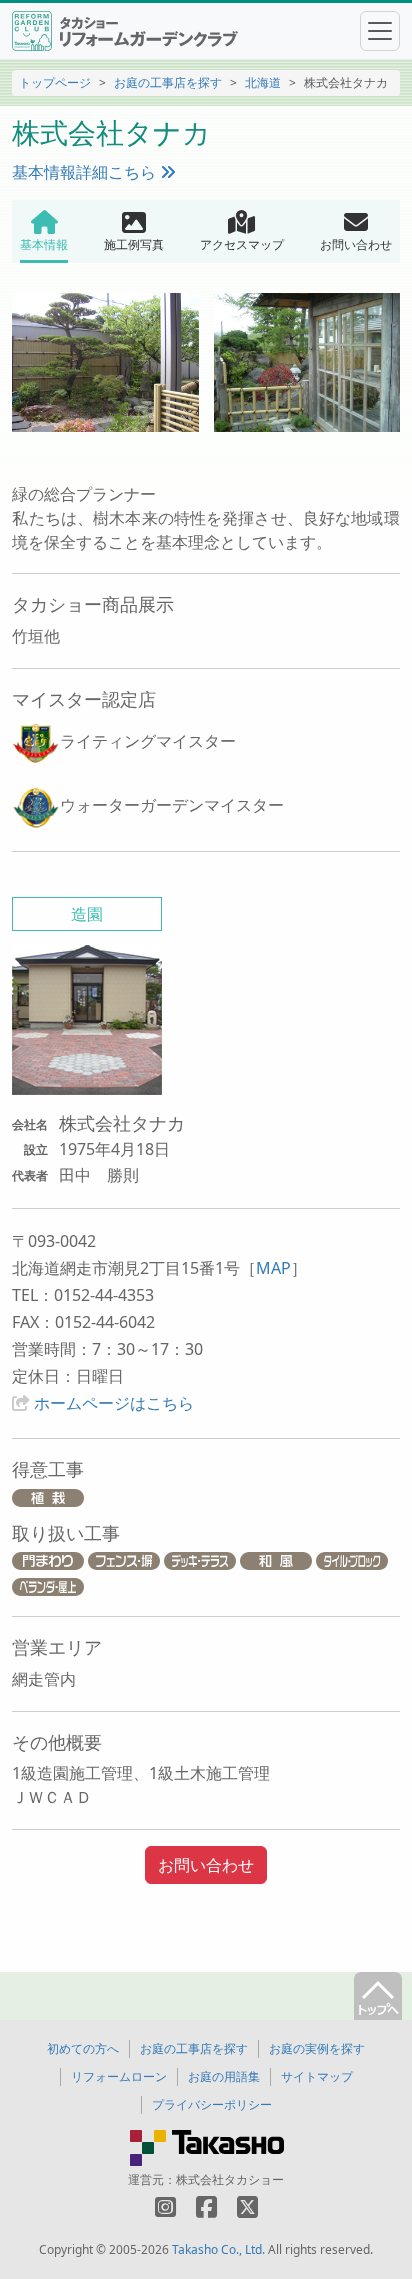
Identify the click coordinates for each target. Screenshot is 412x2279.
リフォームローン (119, 2076)
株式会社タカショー (230, 2179)
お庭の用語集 (224, 2076)
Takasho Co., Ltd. (218, 2249)
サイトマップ (317, 2076)
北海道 (263, 82)
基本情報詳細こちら (86, 172)
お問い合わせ (206, 1865)
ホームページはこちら (114, 1403)
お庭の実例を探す (317, 2048)
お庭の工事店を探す (168, 82)
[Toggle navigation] (380, 31)
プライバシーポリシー (212, 2104)
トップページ (55, 82)
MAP (273, 1268)
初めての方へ (83, 2048)
